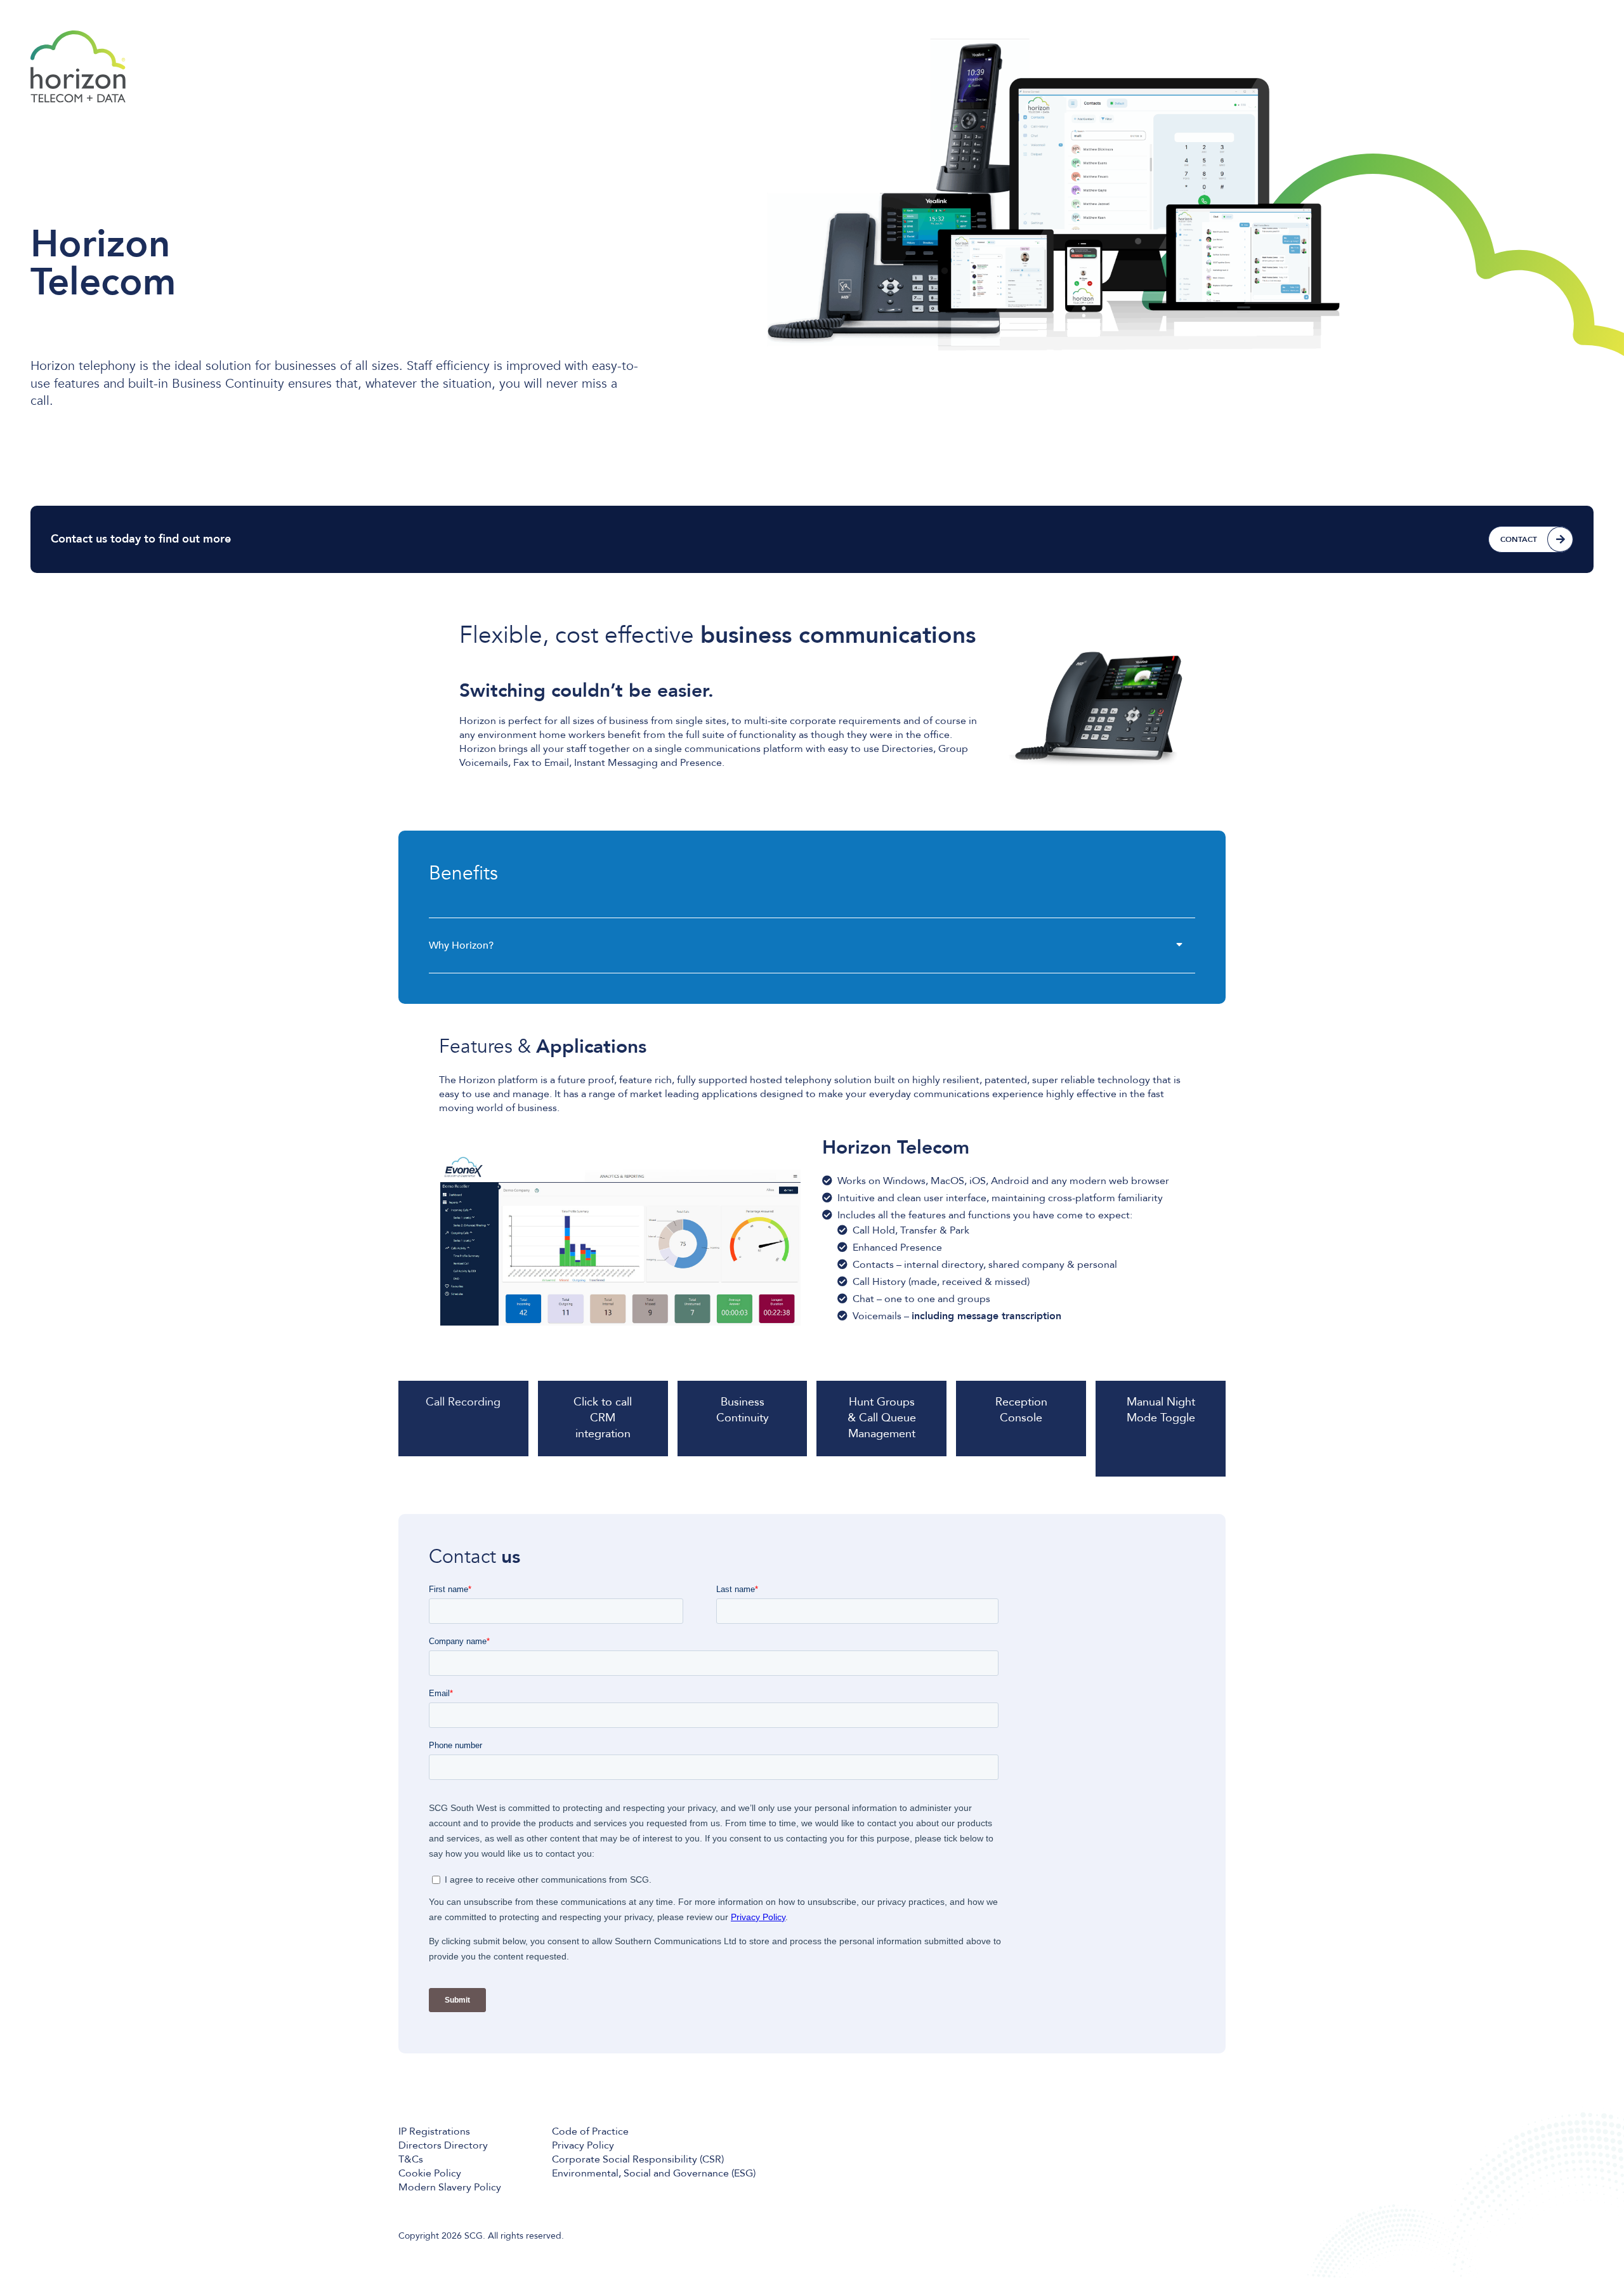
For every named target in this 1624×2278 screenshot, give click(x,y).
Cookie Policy (430, 2173)
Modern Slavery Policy (450, 2187)
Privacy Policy (583, 2145)
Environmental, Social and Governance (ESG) (654, 2173)
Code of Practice (590, 2131)
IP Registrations (434, 2131)
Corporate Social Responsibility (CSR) (638, 2159)
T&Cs (411, 2159)
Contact (1519, 539)
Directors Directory (443, 2145)
